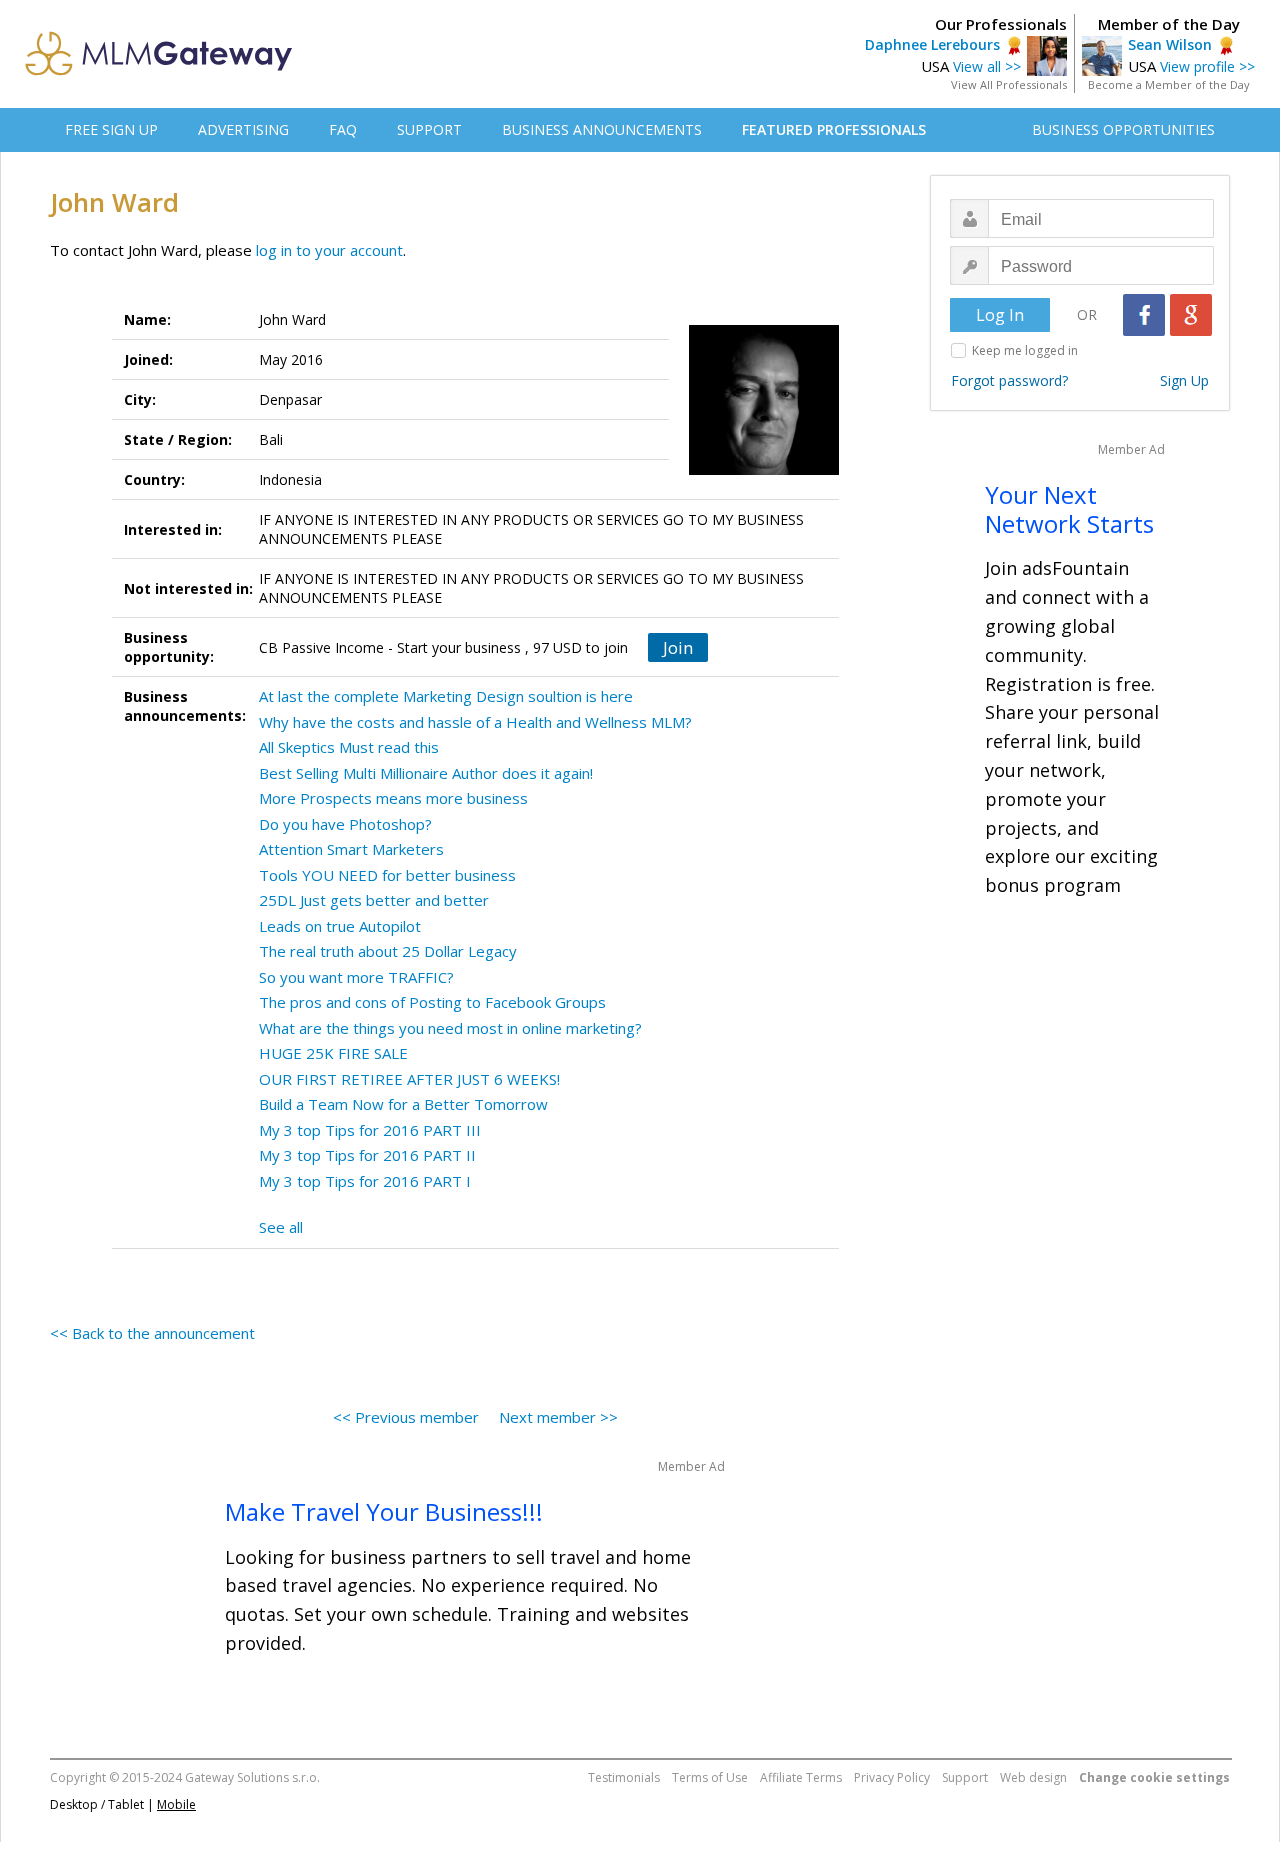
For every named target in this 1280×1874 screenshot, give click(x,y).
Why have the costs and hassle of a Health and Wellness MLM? (475, 722)
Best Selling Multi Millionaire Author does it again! (426, 773)
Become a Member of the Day (1169, 84)
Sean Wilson (1170, 44)
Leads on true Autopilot (340, 926)
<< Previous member (406, 1417)
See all (281, 1227)
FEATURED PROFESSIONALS (834, 129)
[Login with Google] (1191, 315)
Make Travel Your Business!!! (384, 1511)
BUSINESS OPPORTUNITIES (1123, 129)
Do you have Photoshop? (345, 824)
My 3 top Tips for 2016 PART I (365, 1181)
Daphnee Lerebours (932, 44)
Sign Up (1184, 380)
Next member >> (558, 1417)
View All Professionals (1009, 84)
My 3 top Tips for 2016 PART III (370, 1130)
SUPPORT (429, 129)
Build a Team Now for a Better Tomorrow (403, 1104)
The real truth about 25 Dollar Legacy (388, 951)
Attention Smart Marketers (351, 849)
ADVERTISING (243, 129)
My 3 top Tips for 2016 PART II (367, 1155)
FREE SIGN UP (111, 129)
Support (965, 1777)
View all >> (987, 66)
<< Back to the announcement (152, 1333)
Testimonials (624, 1777)
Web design (1033, 1777)
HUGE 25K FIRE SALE (333, 1053)
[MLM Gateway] (159, 70)
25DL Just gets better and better (374, 900)
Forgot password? (1009, 380)
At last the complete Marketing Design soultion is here (446, 696)
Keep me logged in (1025, 350)
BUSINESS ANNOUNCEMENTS (602, 129)
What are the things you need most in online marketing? (450, 1028)
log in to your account (329, 250)
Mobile (176, 1804)
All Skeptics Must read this (349, 747)
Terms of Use (710, 1777)
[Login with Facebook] (1144, 315)
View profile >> (1207, 66)
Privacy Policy (892, 1777)
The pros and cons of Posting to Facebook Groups (432, 1002)
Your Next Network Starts (1069, 509)
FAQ (343, 129)
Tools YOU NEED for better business (387, 875)
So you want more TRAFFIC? (356, 977)
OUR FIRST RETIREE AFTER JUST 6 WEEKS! (409, 1079)
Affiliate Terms (801, 1777)
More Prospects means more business (393, 798)
